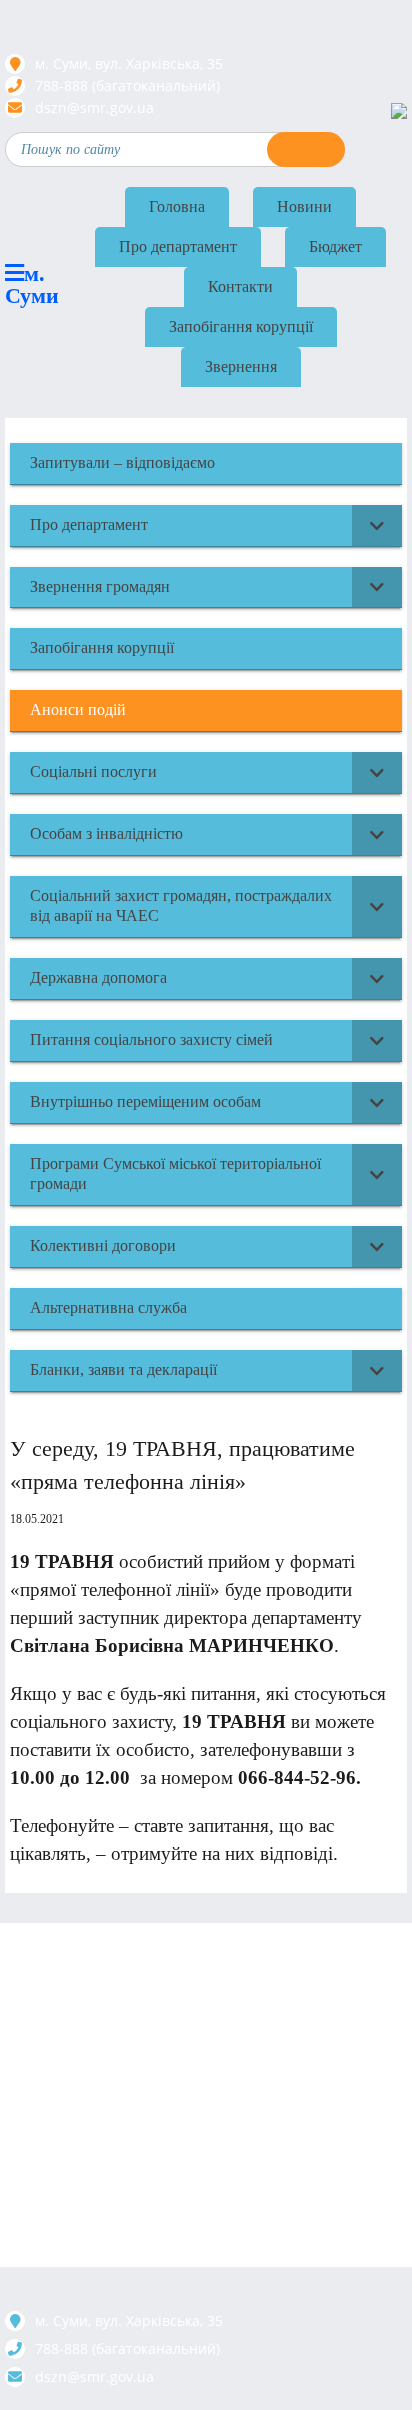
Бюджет (335, 246)
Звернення (241, 366)
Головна (177, 206)
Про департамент (178, 246)
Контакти (240, 286)
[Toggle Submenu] (377, 525)
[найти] (306, 149)
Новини (304, 206)
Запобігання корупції (241, 326)
